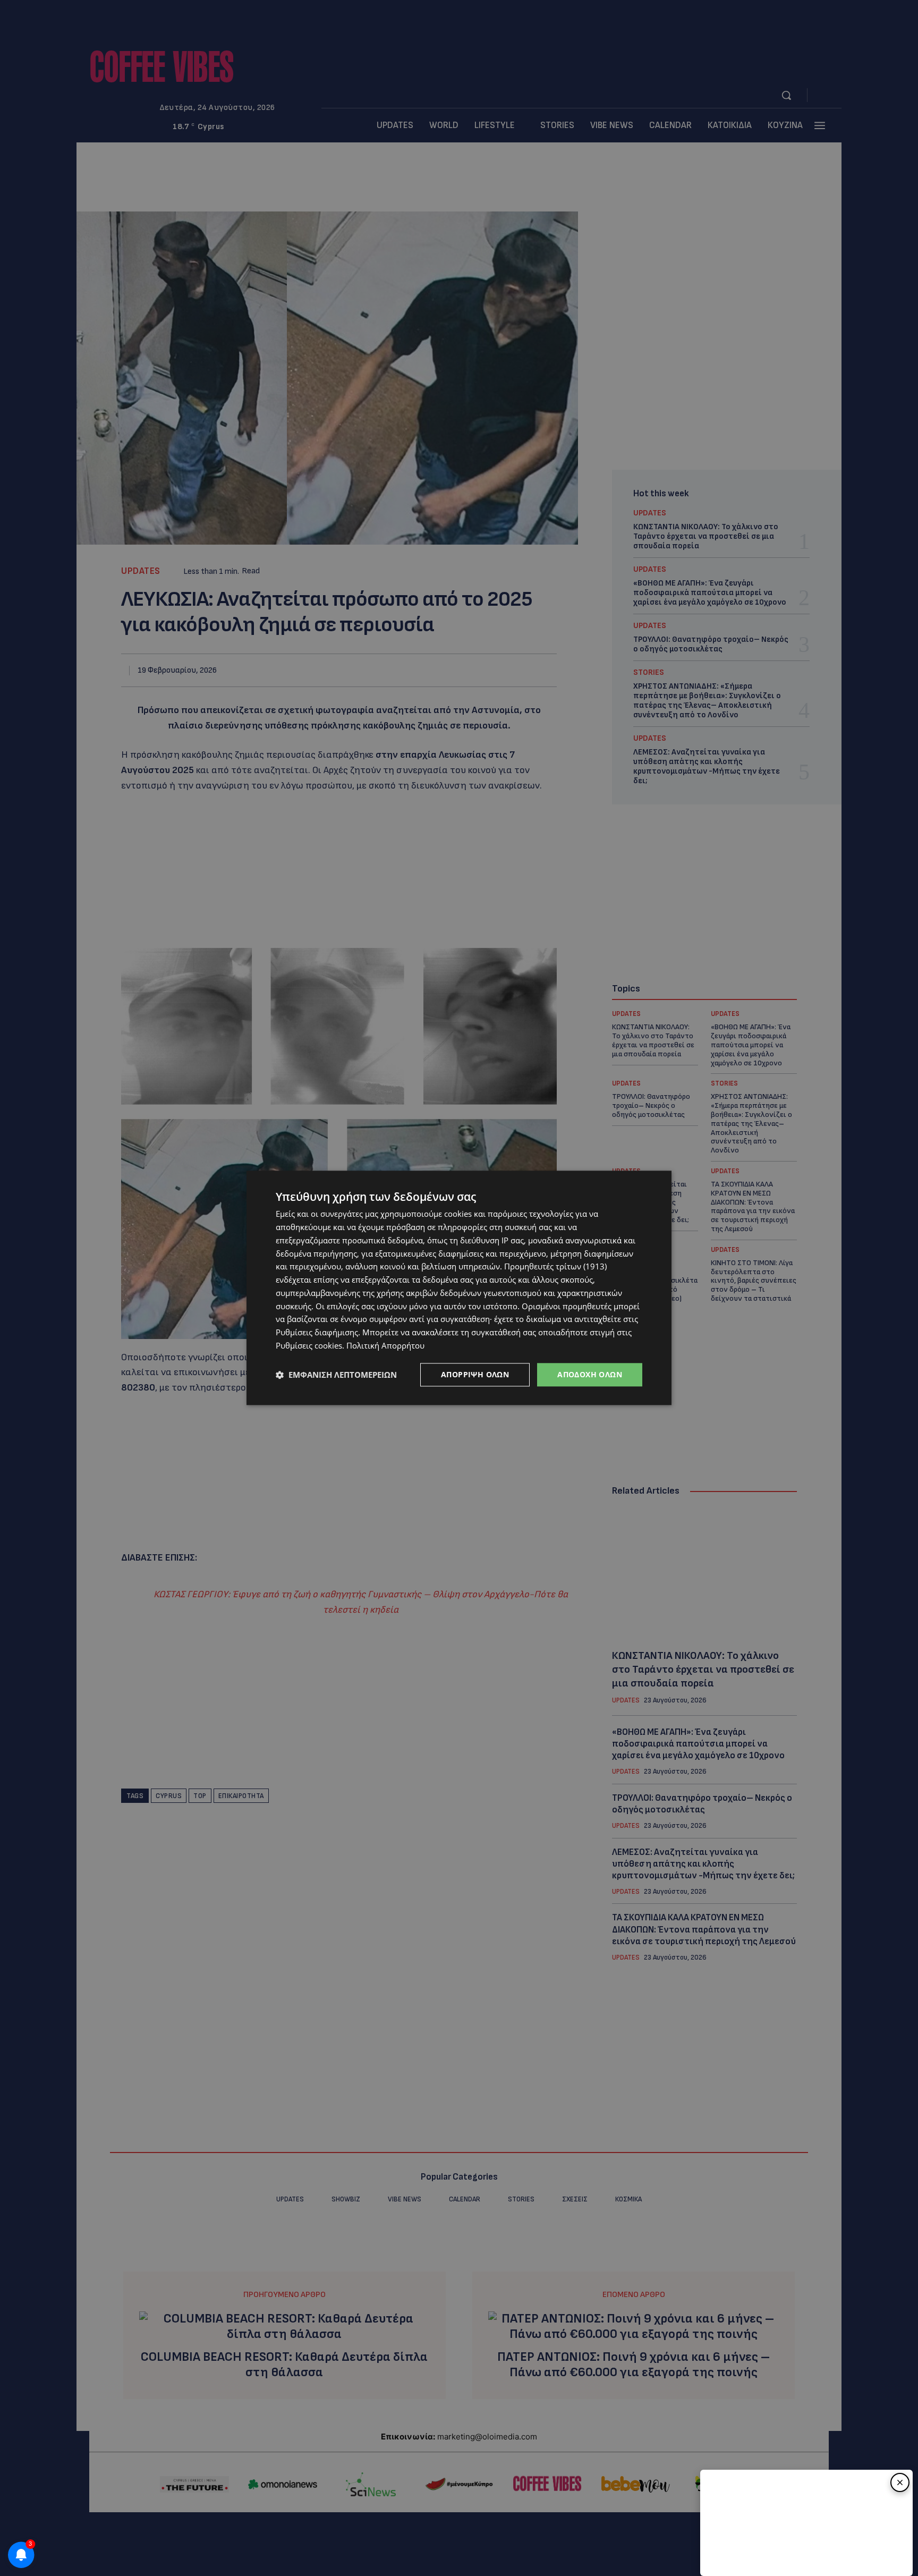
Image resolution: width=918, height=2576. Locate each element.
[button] (336, 1375)
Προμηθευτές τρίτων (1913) (555, 1267)
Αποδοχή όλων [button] (590, 1374)
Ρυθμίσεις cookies (309, 1345)
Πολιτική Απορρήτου (385, 1345)
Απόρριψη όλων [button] (475, 1374)
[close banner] (900, 2482)
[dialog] (459, 1288)
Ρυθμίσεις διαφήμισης (317, 1332)
